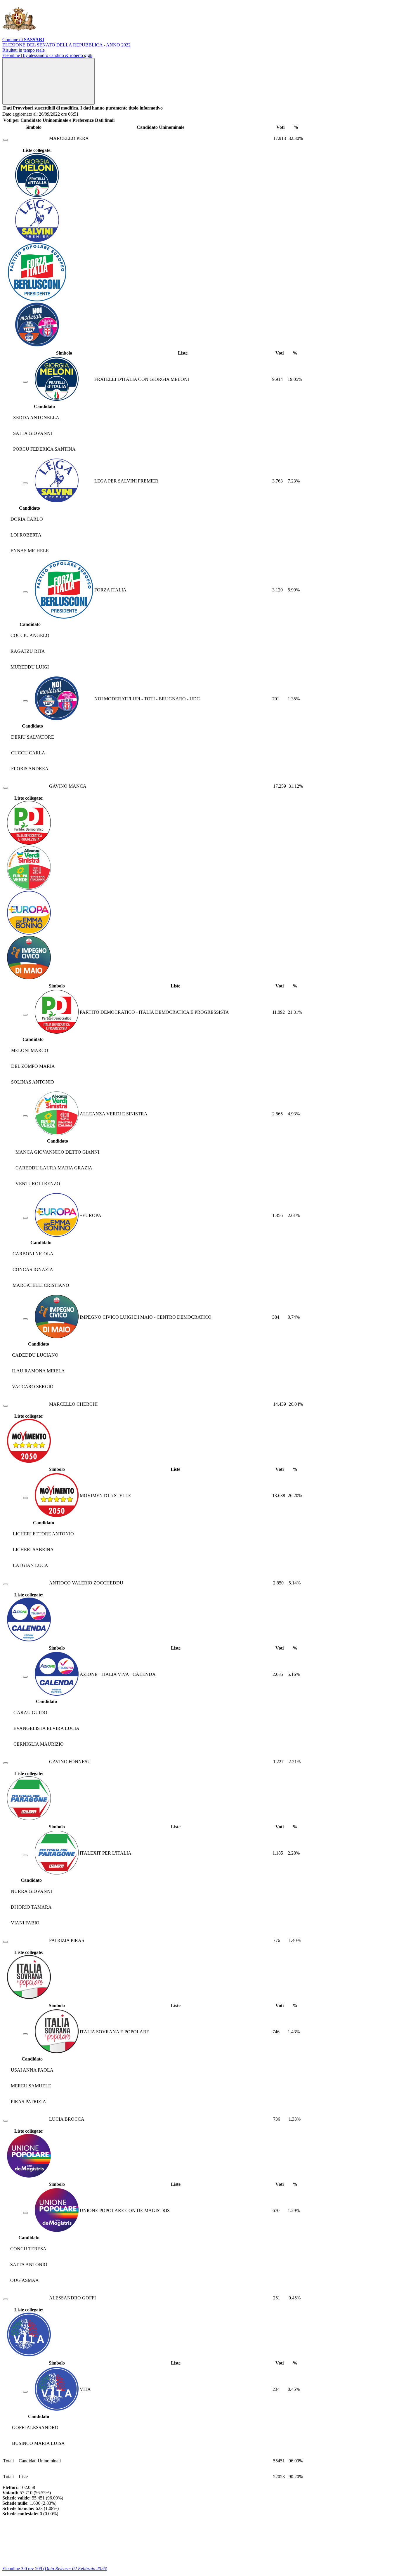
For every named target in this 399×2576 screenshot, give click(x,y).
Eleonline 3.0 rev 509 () (55, 2569)
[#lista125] (25, 2213)
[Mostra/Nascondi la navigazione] (48, 81)
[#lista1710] (25, 1677)
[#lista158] (25, 2392)
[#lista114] (25, 382)
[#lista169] (25, 1498)
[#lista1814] (25, 1116)
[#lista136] (25, 2034)
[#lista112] (25, 483)
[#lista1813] (25, 1218)
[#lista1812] (25, 1319)
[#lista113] (25, 701)
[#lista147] (25, 1855)
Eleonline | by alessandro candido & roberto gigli (47, 55)
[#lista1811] (25, 1015)
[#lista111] (25, 592)
